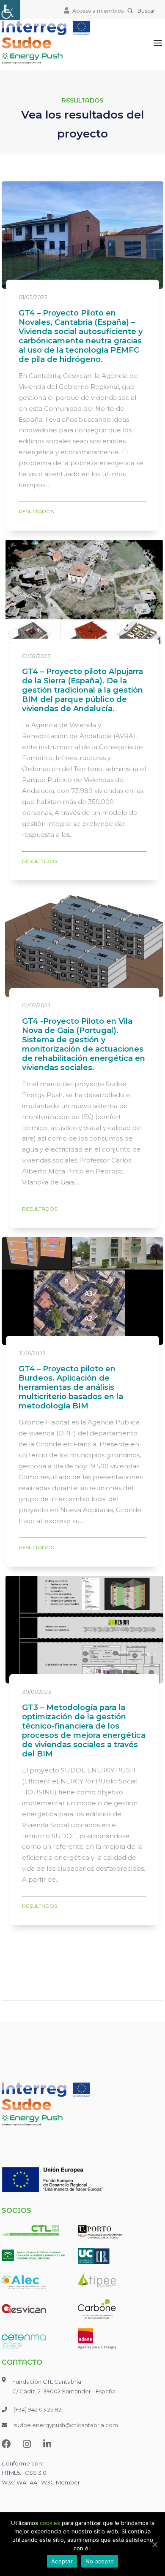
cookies (50, 2523)
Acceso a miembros (98, 11)
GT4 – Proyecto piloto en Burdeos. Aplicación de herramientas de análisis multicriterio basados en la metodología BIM (71, 1387)
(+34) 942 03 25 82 (37, 2409)
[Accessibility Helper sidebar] (10, 10)
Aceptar (62, 2561)
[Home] (46, 42)
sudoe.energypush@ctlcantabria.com (66, 2425)
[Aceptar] (154, 2544)
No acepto (100, 2561)
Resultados (36, 511)
